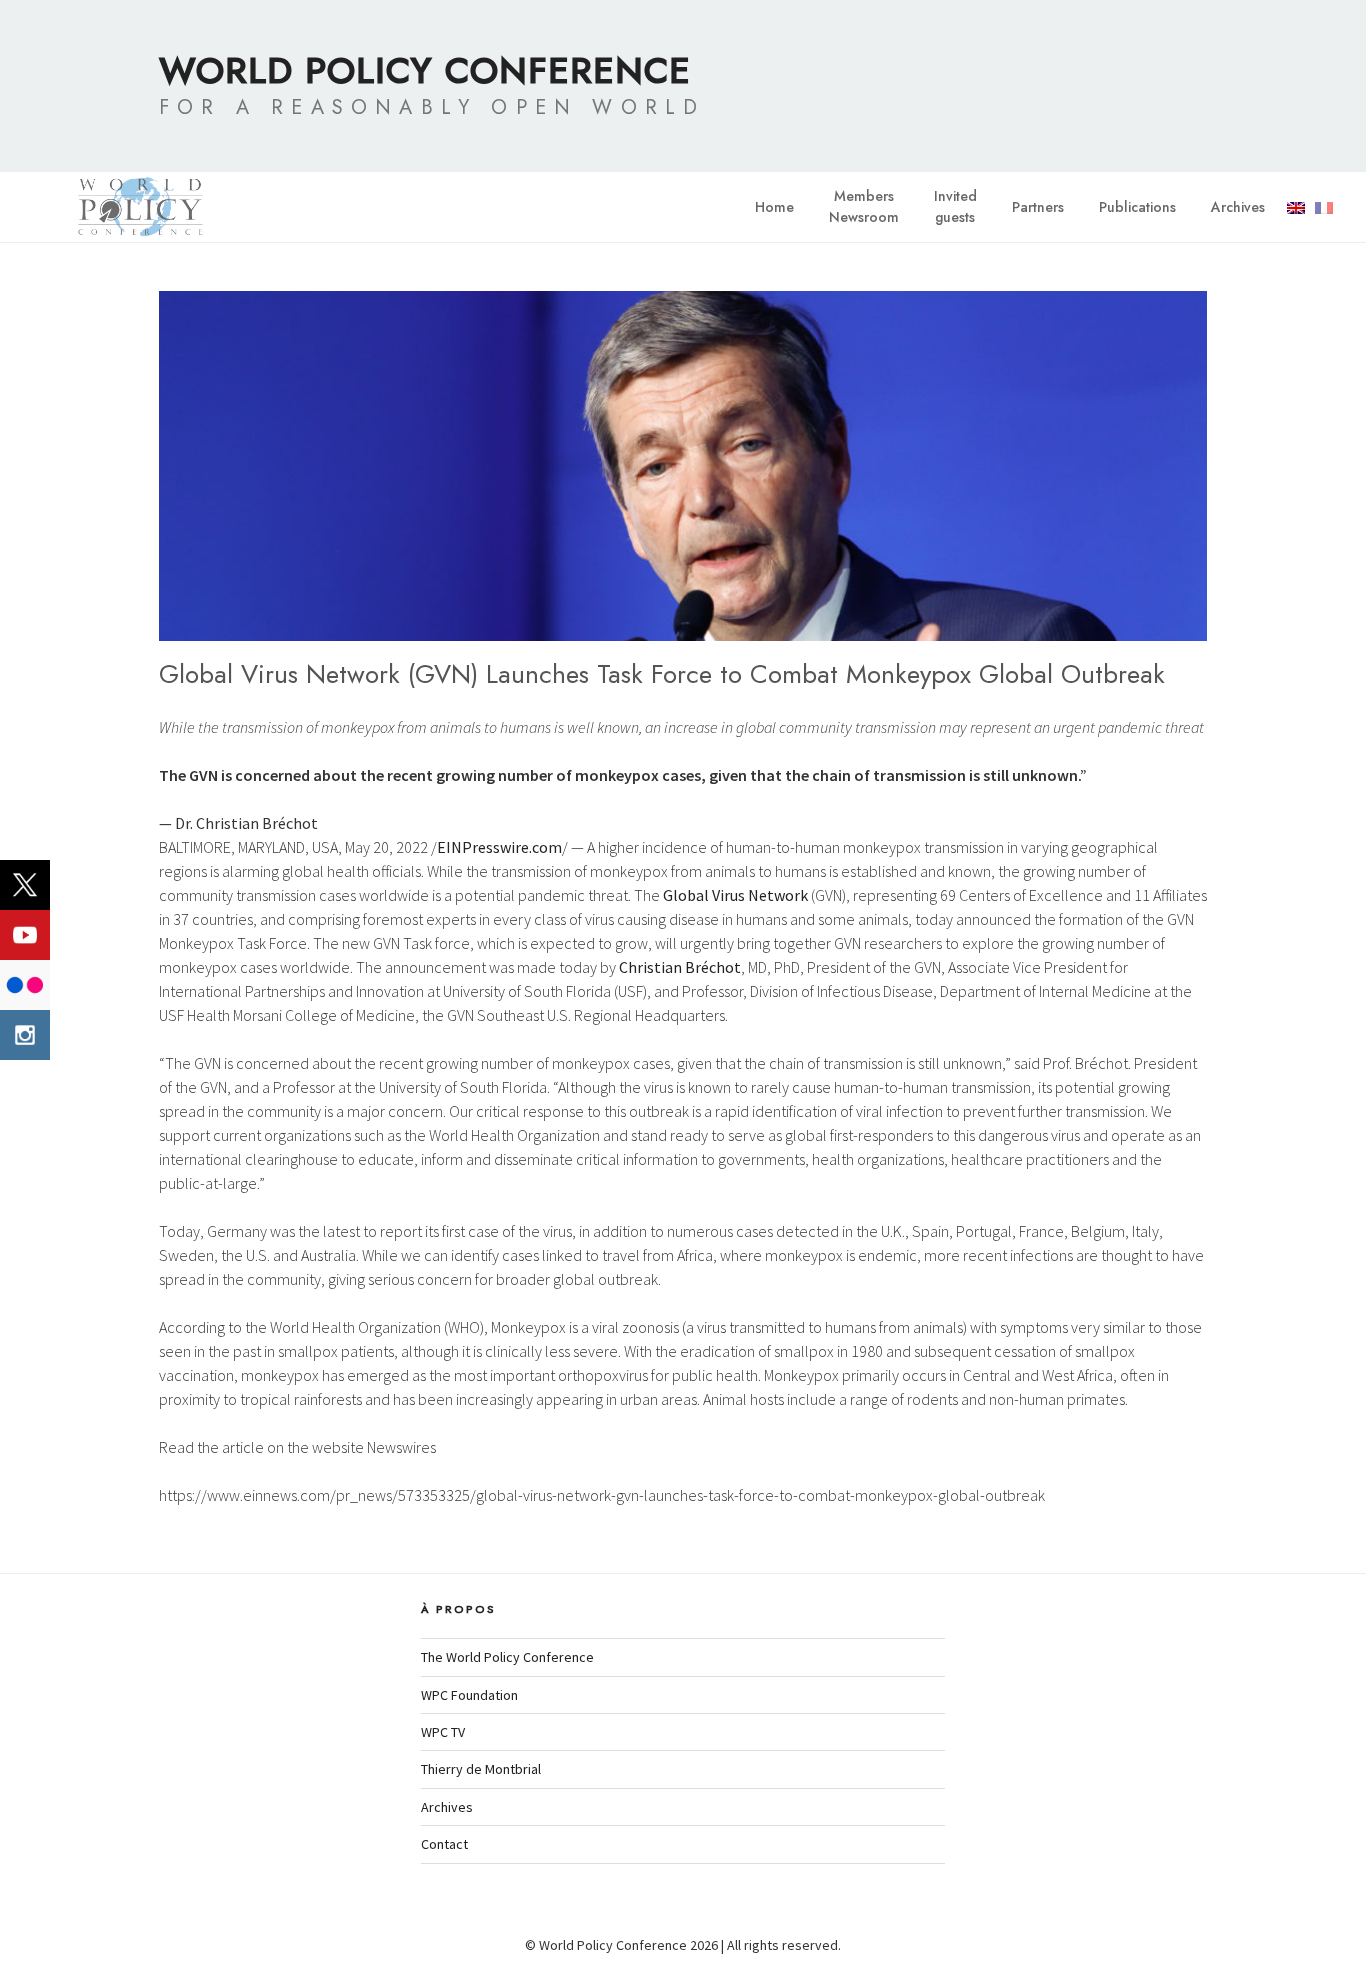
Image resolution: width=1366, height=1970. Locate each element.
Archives (1238, 207)
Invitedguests (955, 206)
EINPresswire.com (499, 847)
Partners (1038, 207)
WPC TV (443, 1732)
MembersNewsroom (864, 206)
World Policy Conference (425, 70)
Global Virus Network (735, 895)
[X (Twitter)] (25, 885)
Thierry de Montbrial (481, 1769)
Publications (1137, 207)
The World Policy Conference (507, 1657)
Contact (444, 1844)
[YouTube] (25, 935)
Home (774, 207)
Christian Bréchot (680, 967)
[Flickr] (25, 985)
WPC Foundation (469, 1695)
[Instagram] (25, 1035)
